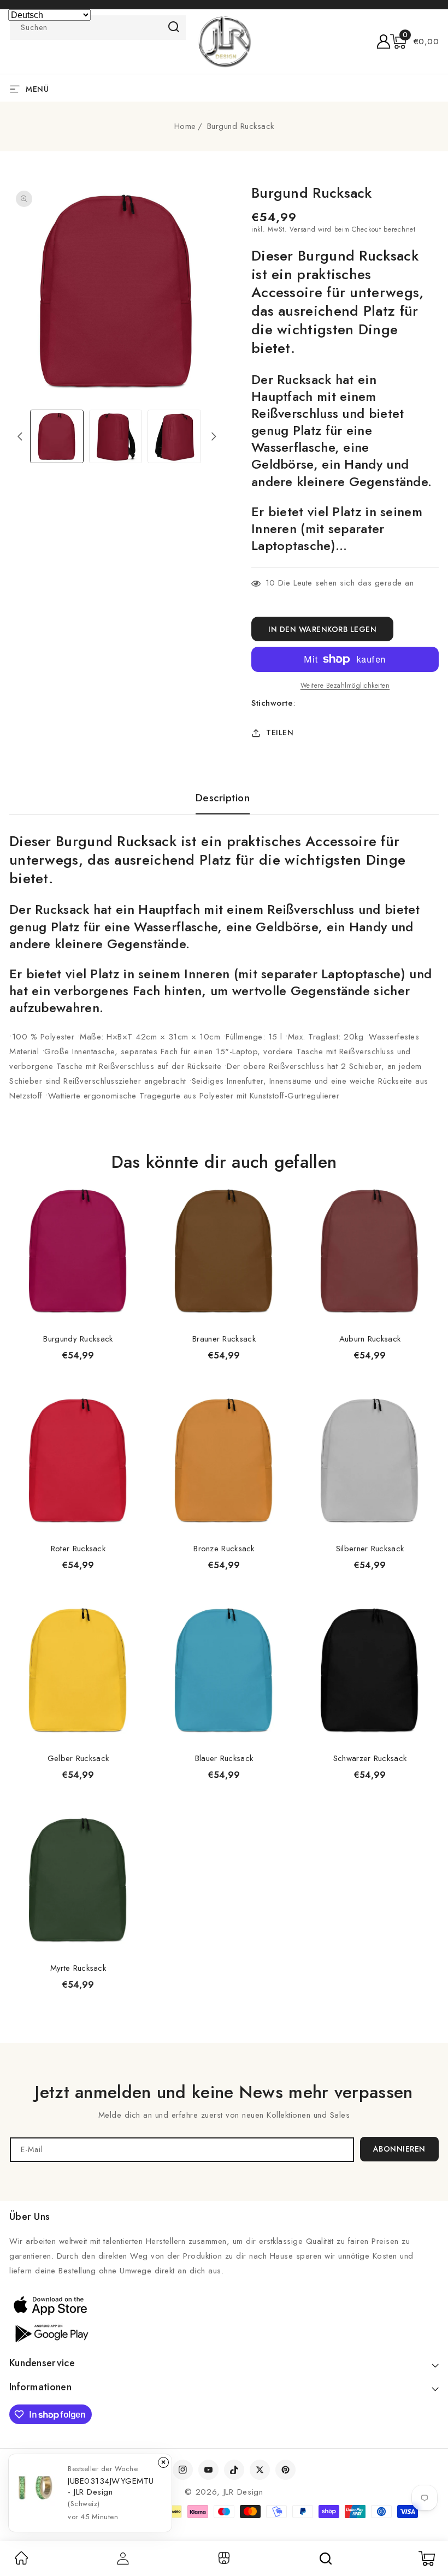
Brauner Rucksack (224, 1339)
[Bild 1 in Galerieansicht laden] (57, 436)
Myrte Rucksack (78, 1968)
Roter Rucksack (78, 1549)
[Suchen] (326, 2559)
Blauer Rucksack (224, 1758)
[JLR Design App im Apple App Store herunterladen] (50, 2305)
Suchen (174, 27)
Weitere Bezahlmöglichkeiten (345, 686)
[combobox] (98, 28)
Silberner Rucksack (370, 1549)
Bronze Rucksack (224, 1549)
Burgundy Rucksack (78, 1339)
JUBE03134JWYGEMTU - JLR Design (111, 2486)
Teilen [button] (280, 732)
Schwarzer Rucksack (370, 1758)
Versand (302, 229)
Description (223, 798)
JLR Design (243, 2492)
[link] (21, 2562)
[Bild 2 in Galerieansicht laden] (116, 436)
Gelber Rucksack (78, 1758)
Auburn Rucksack (370, 1339)
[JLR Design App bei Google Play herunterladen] (50, 2332)
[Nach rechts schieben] (214, 436)
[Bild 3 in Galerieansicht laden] (174, 436)
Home (185, 126)
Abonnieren (399, 2149)
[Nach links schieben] (20, 436)
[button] (415, 42)
